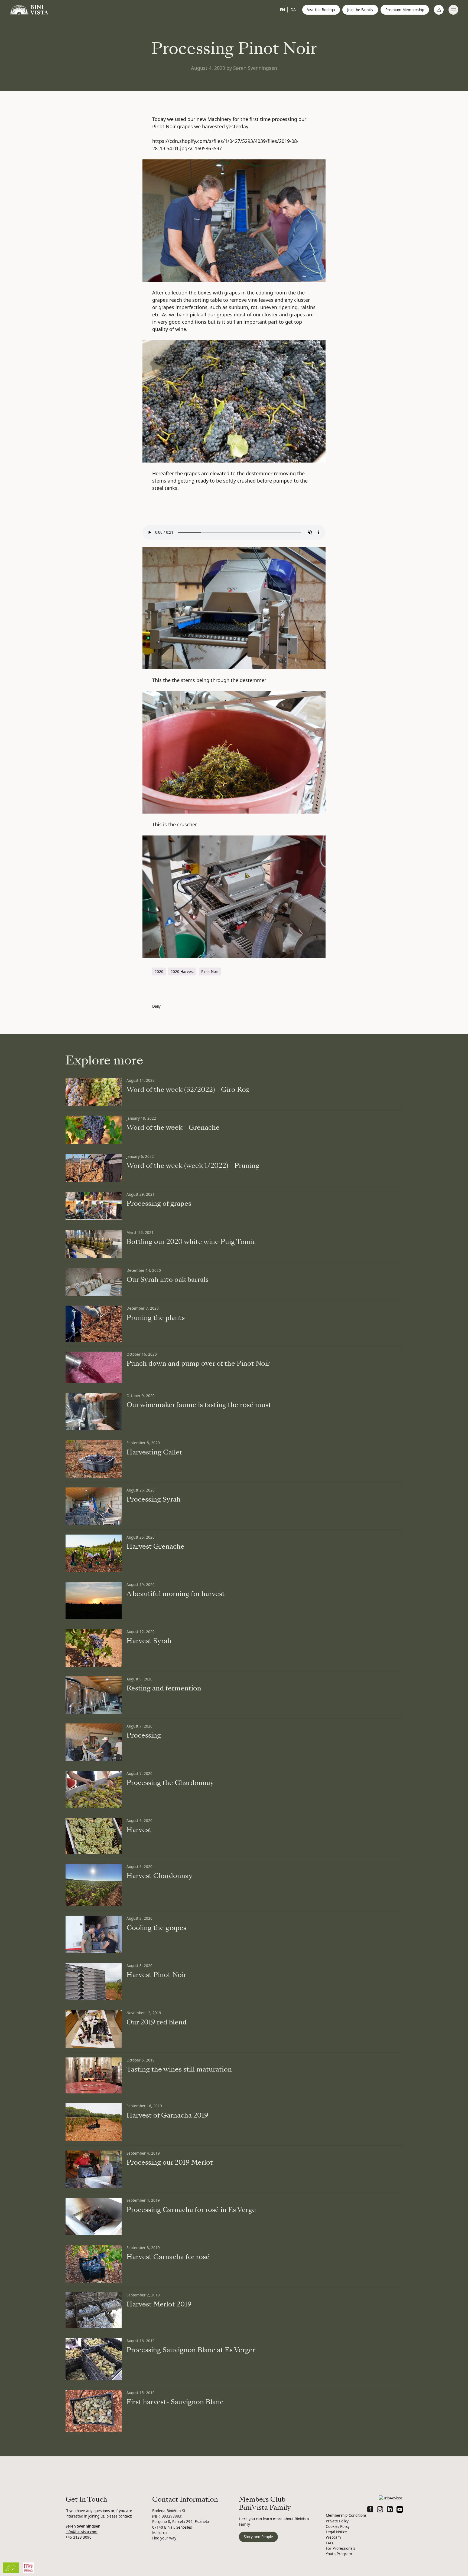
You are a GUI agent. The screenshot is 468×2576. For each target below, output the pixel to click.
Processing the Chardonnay (170, 1783)
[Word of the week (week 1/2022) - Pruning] (94, 1168)
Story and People (258, 2537)
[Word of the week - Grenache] (94, 1130)
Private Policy (337, 2521)
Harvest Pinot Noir (156, 1975)
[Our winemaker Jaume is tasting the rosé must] (94, 1412)
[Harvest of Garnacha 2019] (94, 2122)
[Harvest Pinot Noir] (94, 1982)
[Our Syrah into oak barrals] (94, 1282)
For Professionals (340, 2548)
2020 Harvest (182, 972)
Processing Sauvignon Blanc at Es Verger (191, 2350)
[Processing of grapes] (94, 1206)
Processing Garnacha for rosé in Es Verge (191, 2210)
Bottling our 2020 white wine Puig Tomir (191, 1242)
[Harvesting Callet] (94, 1459)
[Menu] (453, 10)
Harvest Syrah (149, 1641)
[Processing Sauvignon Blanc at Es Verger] (94, 2359)
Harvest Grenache (155, 1546)
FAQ (329, 2543)
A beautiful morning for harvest (176, 1594)
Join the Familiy (360, 10)
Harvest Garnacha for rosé (168, 2257)
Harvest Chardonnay (160, 1876)
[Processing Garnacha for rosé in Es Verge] (94, 2216)
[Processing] (94, 1742)
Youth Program (339, 2554)
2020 (159, 972)
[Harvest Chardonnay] (94, 1885)
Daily (156, 1006)
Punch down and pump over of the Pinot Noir (198, 1364)
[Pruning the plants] (94, 1324)
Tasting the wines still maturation (179, 2069)
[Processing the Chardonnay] (94, 1790)
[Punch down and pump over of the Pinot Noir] (94, 1367)
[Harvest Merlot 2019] (94, 2310)
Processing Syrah (154, 1499)
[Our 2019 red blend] (94, 2029)
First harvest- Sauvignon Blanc (175, 2402)
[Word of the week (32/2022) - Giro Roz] (94, 1092)
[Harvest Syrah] (94, 1648)
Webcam (333, 2537)
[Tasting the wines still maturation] (94, 2076)
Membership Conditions (346, 2515)
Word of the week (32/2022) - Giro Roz (188, 1090)
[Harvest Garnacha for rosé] (94, 2264)
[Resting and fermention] (94, 1695)
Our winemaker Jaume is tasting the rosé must (199, 1405)
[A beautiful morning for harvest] (94, 1601)
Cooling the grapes (156, 1928)
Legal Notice (336, 2532)
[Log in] (439, 10)
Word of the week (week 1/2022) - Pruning (193, 1166)
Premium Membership (405, 10)
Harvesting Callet (154, 1452)
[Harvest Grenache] (94, 1553)
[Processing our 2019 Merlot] (94, 2169)
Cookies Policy (338, 2526)
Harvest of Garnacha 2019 (167, 2115)
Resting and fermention (164, 1688)
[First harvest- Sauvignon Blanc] (94, 2411)
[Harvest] (94, 1836)
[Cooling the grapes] (94, 1934)
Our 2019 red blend (157, 2022)
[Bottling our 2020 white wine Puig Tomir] (94, 1244)
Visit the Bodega (321, 10)
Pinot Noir (210, 972)
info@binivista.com (82, 2532)
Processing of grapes (159, 1204)
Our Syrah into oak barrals (168, 1280)
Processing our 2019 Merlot (170, 2162)
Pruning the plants (156, 1318)
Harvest (139, 1830)
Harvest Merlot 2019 (159, 2304)
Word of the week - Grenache (173, 1128)
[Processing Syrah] (94, 1506)
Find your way (164, 2538)
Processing (144, 1735)
